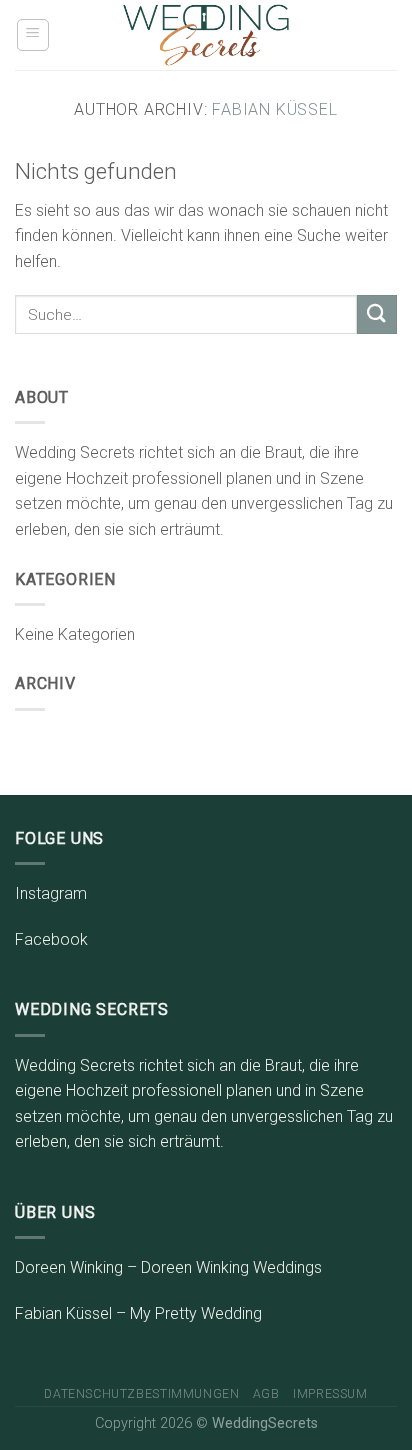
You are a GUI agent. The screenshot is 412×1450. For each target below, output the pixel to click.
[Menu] (33, 35)
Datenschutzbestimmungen (141, 1394)
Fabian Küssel (274, 109)
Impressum (330, 1394)
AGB (266, 1394)
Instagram (51, 893)
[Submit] (377, 314)
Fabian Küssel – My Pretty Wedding (138, 1313)
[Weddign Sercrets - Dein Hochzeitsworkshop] (206, 35)
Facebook (51, 939)
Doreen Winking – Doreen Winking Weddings (168, 1267)
